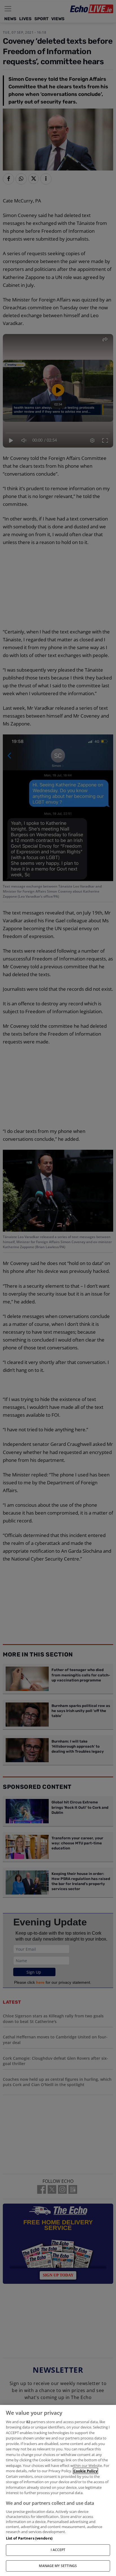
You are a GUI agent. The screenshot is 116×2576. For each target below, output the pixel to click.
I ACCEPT (58, 2550)
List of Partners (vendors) (29, 2538)
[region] (58, 2490)
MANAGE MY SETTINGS (58, 2566)
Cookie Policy (85, 2471)
